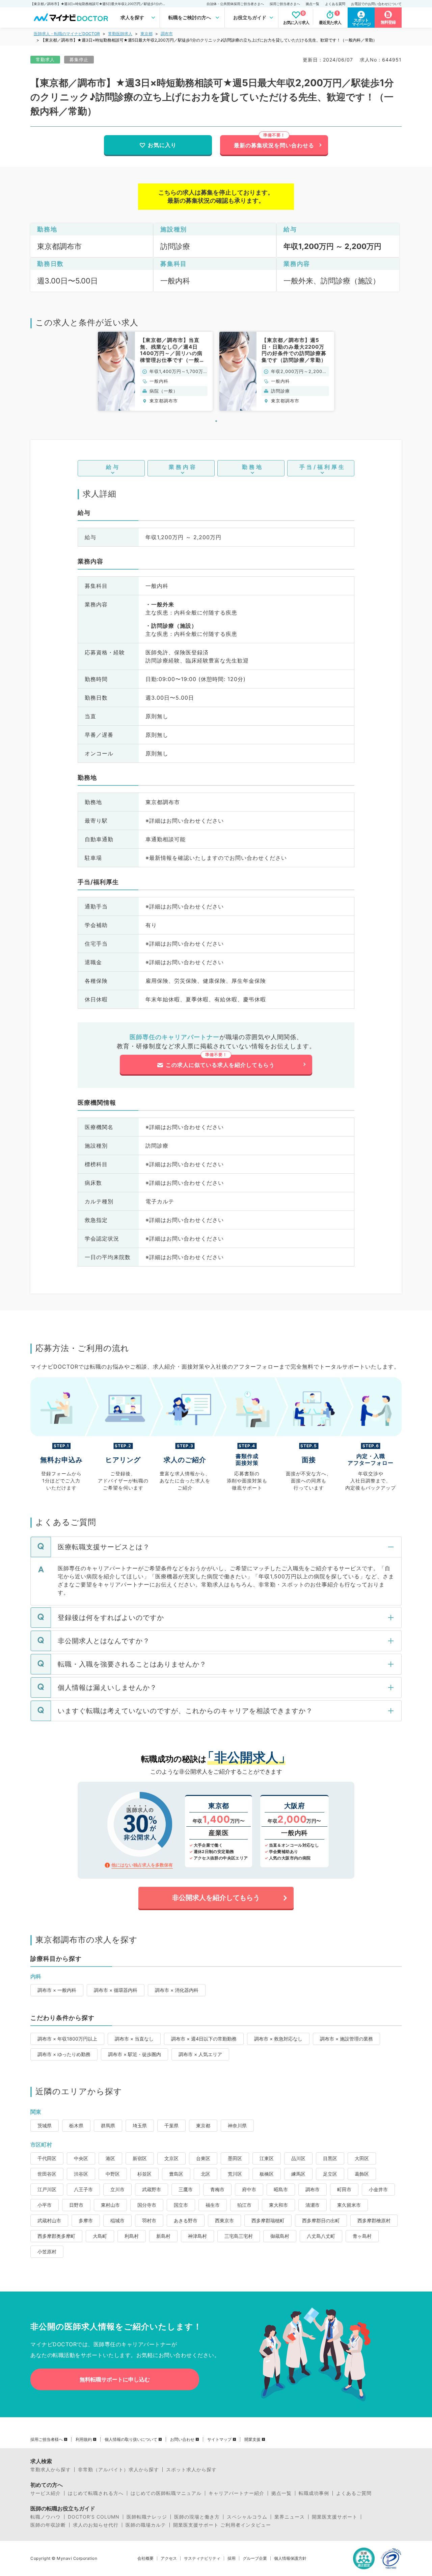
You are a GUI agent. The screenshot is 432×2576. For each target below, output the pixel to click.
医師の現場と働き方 (197, 2517)
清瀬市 (313, 2205)
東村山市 (110, 2205)
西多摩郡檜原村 (374, 2220)
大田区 (362, 2158)
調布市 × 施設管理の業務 (346, 2039)
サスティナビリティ (202, 2558)
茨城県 (45, 2125)
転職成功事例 (314, 2493)
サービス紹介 (46, 2493)
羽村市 (149, 2220)
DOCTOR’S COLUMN (94, 2517)
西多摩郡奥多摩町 (56, 2236)
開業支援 (252, 2440)
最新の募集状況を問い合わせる (274, 145)
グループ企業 (255, 2558)
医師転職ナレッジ (147, 2517)
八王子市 (83, 2189)
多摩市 (86, 2220)
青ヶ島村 (362, 2236)
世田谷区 (47, 2174)
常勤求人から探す (51, 2470)
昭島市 (281, 2189)
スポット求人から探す (191, 2470)
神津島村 (197, 2236)
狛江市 (244, 2205)
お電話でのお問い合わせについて (376, 4)
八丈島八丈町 (321, 2236)
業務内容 (183, 467)
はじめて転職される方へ (96, 2493)
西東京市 (224, 2220)
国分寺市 (147, 2205)
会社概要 (145, 2558)
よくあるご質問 (354, 2493)
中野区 (113, 2174)
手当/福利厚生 (322, 467)
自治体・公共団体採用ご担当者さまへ (235, 4)
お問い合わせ (182, 2440)
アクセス (169, 2558)
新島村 (163, 2236)
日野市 (76, 2205)
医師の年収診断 (48, 2525)
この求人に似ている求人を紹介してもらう (220, 1065)
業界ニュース (290, 2517)
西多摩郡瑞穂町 (268, 2220)
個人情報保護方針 (290, 2558)
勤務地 (253, 467)
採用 (232, 2558)
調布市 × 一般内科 (57, 1990)
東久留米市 (349, 2205)
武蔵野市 (152, 2189)
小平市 (45, 2205)
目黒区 (330, 2158)
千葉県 (171, 2125)
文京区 (171, 2158)
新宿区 (140, 2158)
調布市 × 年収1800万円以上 (67, 2039)
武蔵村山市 (49, 2220)
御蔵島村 (280, 2236)
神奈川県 (237, 2125)
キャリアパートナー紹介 (236, 2493)
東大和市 (278, 2205)
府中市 (249, 2189)
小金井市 (378, 2189)
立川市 (117, 2189)
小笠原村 (47, 2252)
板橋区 (267, 2174)
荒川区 (235, 2174)
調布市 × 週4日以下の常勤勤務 (204, 2039)
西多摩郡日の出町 (321, 2220)
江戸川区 (47, 2189)
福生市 (213, 2205)
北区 (206, 2174)
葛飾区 (362, 2174)
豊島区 (176, 2174)
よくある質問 (335, 4)
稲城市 (117, 2220)
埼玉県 (140, 2125)
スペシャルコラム (247, 2517)
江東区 (267, 2158)
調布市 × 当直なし (134, 2039)
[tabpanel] (155, 371)
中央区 (81, 2158)
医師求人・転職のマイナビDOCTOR (67, 34)
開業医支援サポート (335, 2517)
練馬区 (298, 2174)
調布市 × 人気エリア (200, 2054)
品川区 (298, 2158)
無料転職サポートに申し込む (115, 2379)
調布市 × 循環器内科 (116, 1990)
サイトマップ (219, 2440)
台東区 (203, 2158)
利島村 (132, 2236)
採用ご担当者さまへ (285, 4)
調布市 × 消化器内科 (177, 1990)
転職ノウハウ (46, 2517)
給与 (113, 467)
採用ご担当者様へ (47, 2440)
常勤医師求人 (120, 34)
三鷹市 (186, 2189)
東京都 (146, 34)
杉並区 (144, 2174)
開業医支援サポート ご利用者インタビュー (222, 2525)
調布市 (167, 34)
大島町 (100, 2236)
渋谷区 (81, 2174)
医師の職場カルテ (146, 2525)
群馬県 (108, 2125)
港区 (110, 2158)
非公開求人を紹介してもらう (216, 1898)
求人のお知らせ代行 (96, 2525)
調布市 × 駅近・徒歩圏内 (134, 2054)
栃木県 (76, 2125)
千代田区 (47, 2158)
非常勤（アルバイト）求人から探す (118, 2470)
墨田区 (235, 2158)
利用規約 (84, 2440)
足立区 (330, 2174)
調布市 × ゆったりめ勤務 (64, 2054)
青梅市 (217, 2189)
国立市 (181, 2205)
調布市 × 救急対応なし (278, 2039)
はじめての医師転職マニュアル (166, 2493)
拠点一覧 (313, 4)
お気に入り (162, 145)
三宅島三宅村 (239, 2236)
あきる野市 (186, 2220)
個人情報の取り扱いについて (131, 2440)
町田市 (344, 2189)
